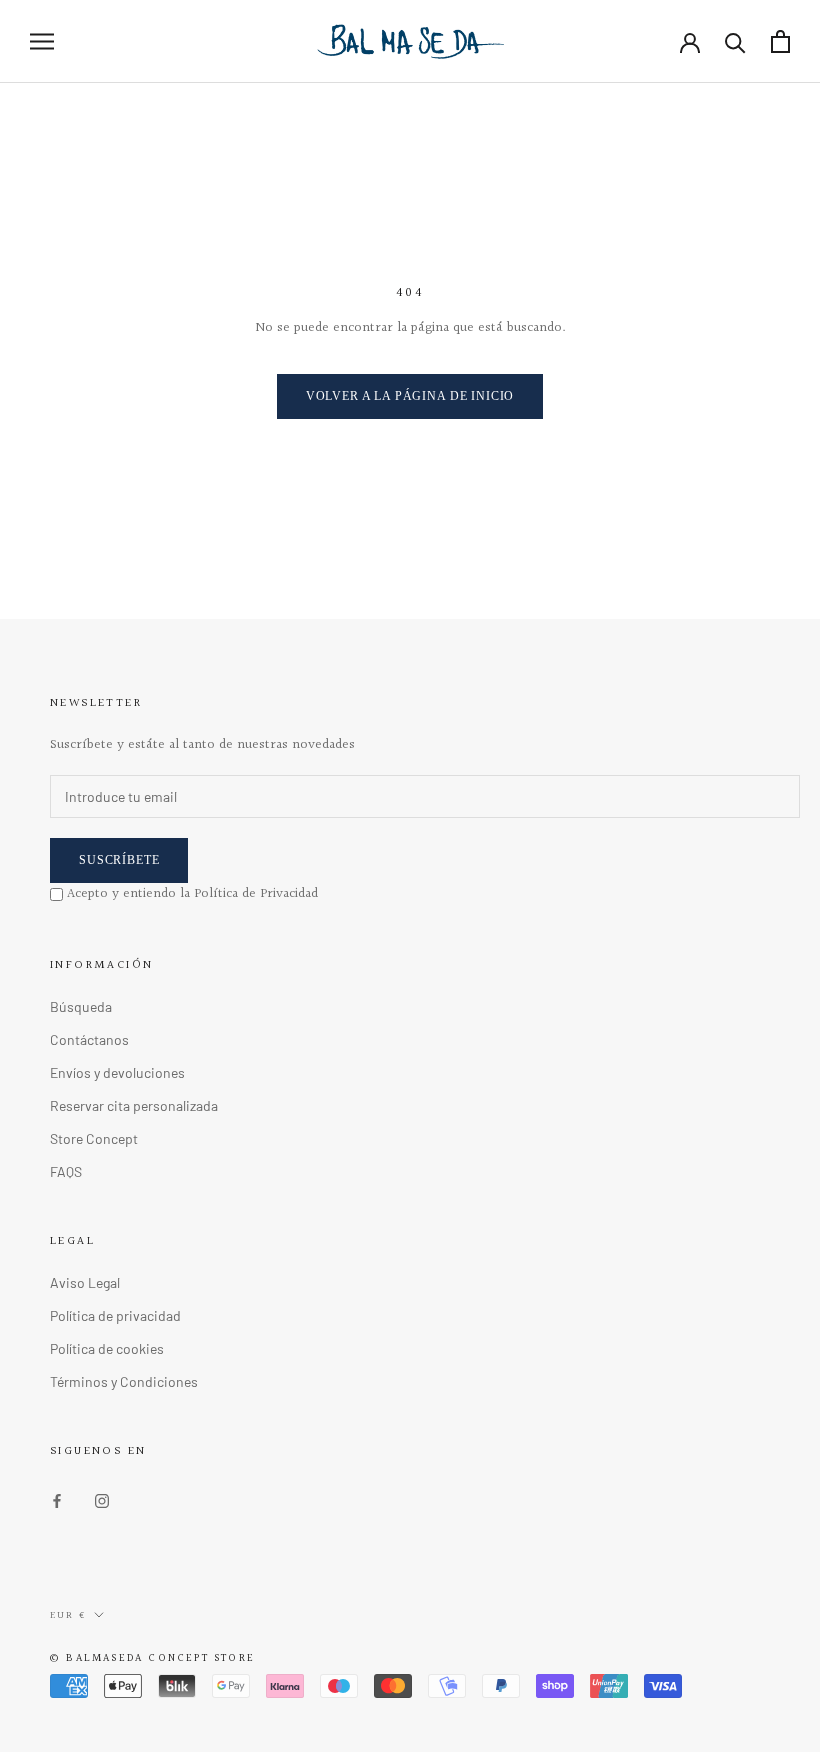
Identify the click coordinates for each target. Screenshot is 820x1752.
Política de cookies (107, 1348)
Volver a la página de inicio (410, 396)
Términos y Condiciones (124, 1381)
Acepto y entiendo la (192, 894)
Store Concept (94, 1138)
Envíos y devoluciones (117, 1072)
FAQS (66, 1171)
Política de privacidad (115, 1315)
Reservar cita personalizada (134, 1105)
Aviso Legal (85, 1282)
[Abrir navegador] (42, 41)
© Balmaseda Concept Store (152, 1658)
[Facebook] (57, 1498)
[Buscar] (735, 41)
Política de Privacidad (256, 894)
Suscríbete (119, 860)
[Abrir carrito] (780, 41)
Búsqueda (81, 1006)
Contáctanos (89, 1039)
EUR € (68, 1615)
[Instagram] (102, 1498)
